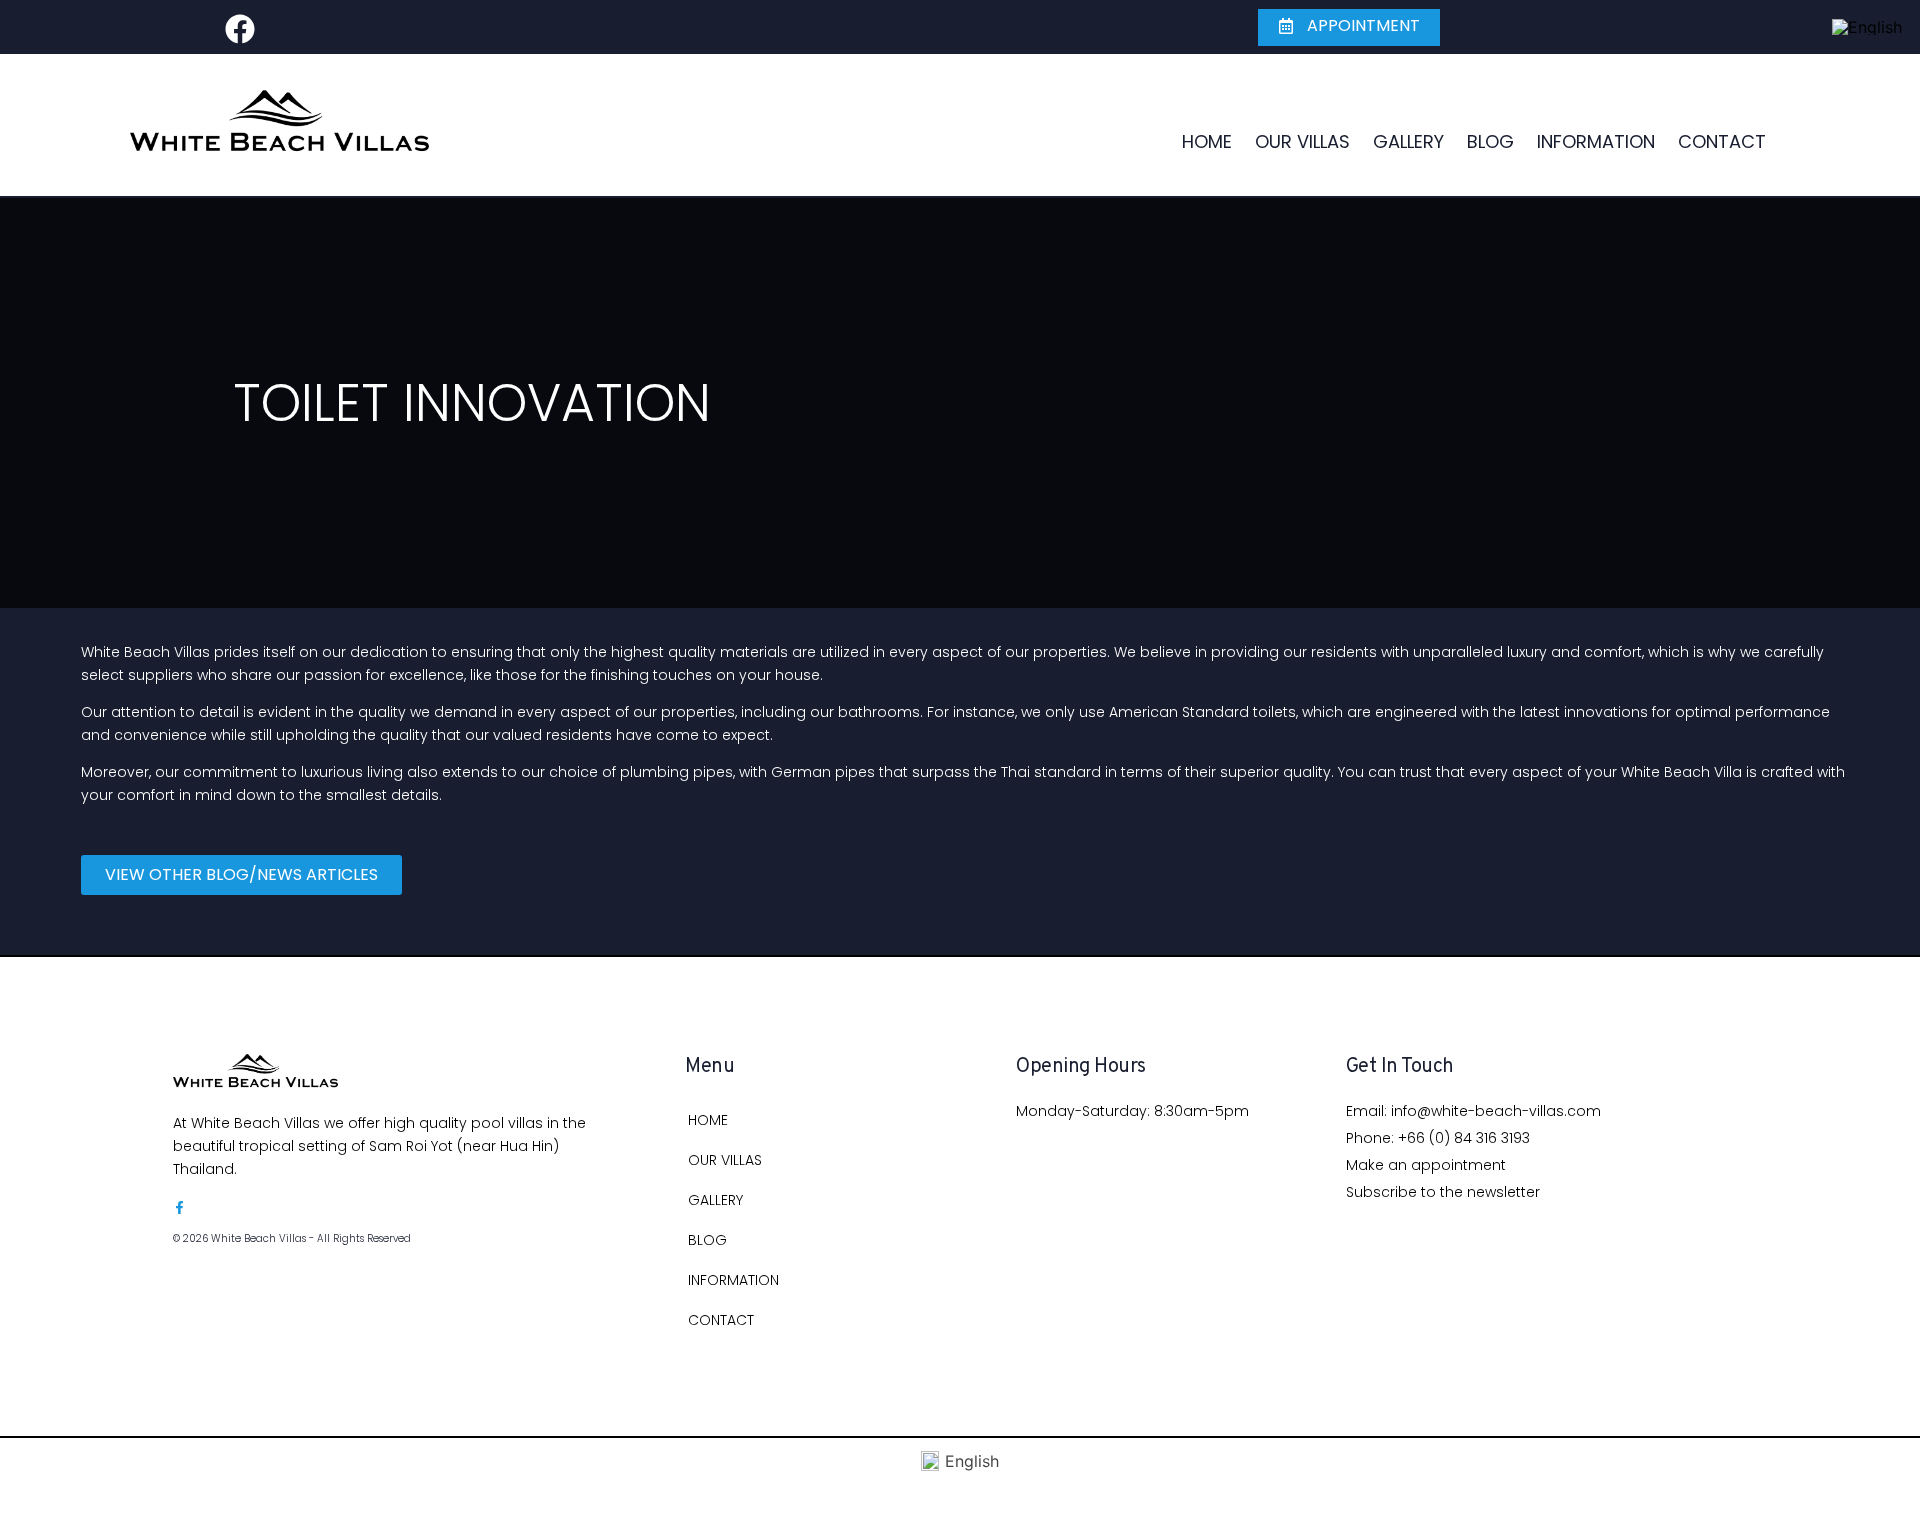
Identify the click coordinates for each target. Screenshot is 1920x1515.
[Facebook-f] (179, 1207)
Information (1596, 142)
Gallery (1408, 142)
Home (1207, 142)
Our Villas (1302, 142)
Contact (1722, 142)
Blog (1490, 142)
